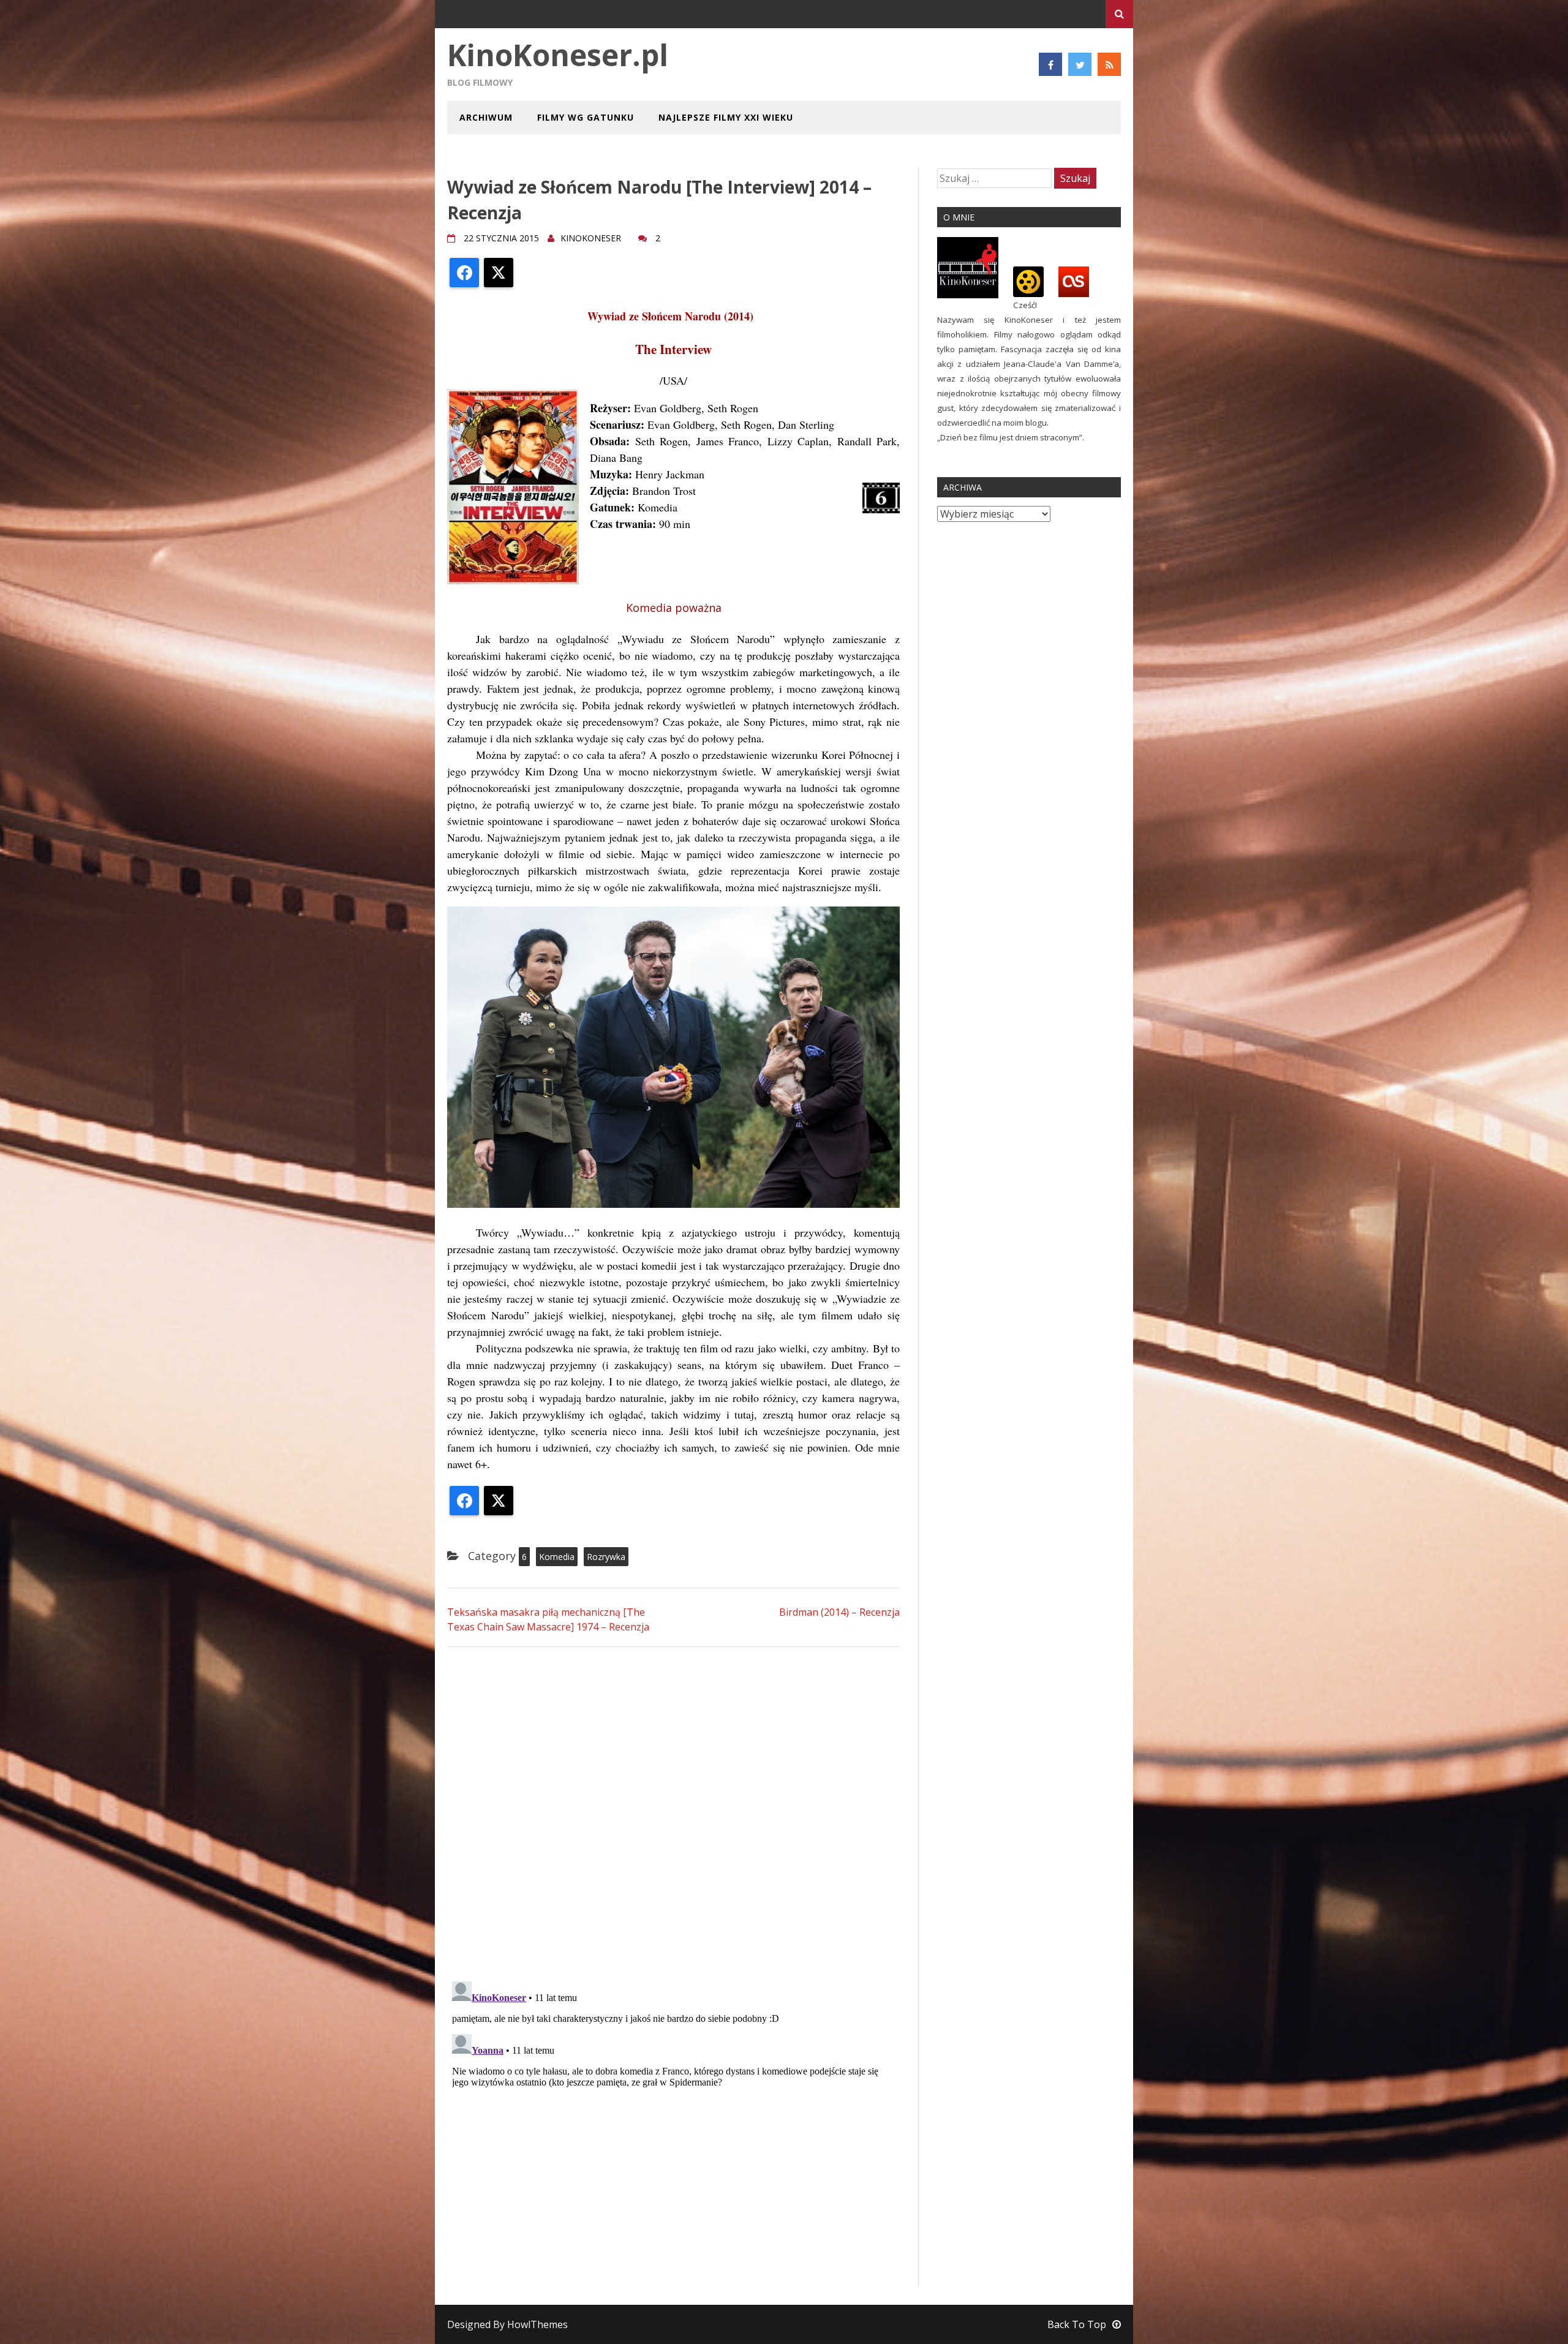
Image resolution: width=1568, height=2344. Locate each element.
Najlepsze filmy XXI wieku (726, 117)
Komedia (557, 1557)
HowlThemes (537, 2324)
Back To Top (1077, 2324)
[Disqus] (673, 1812)
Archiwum (486, 117)
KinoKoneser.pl (558, 55)
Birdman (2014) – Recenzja (839, 1612)
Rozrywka (606, 1557)
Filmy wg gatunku (586, 117)
